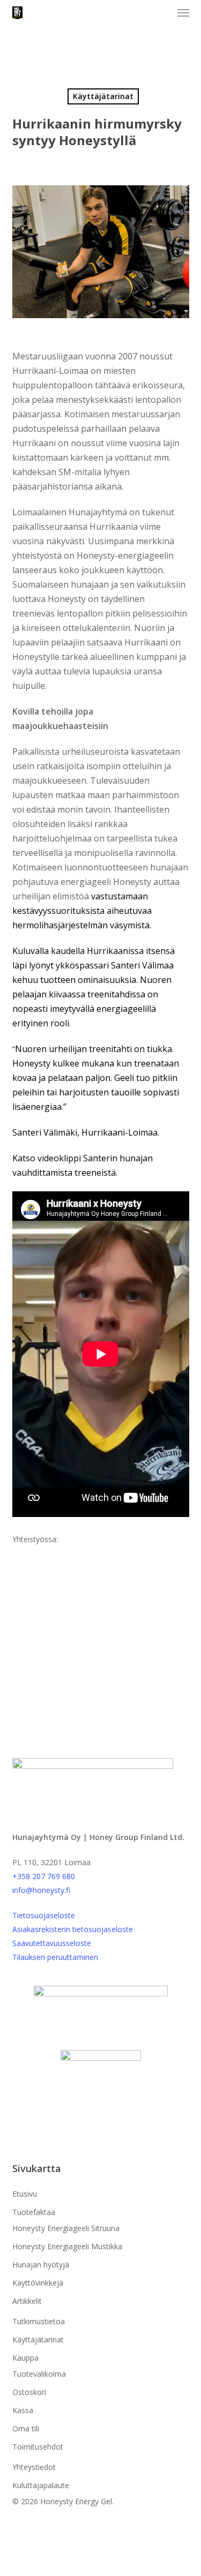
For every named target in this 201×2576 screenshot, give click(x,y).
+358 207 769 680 (44, 1876)
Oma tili (26, 2428)
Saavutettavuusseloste (52, 1943)
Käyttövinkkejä (38, 2283)
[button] (183, 13)
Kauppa (25, 2358)
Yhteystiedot (34, 2467)
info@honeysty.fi (41, 1890)
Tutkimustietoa (39, 2321)
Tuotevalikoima (39, 2374)
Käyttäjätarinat (103, 96)
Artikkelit (27, 2301)
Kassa (23, 2410)
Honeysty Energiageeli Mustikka (67, 2246)
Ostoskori (29, 2392)
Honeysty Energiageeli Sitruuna (66, 2228)
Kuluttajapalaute (41, 2485)
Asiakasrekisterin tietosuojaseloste (73, 1929)
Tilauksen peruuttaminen (55, 1957)
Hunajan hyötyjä (41, 2265)
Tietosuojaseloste (44, 1915)
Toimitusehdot (38, 2447)
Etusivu (25, 2194)
